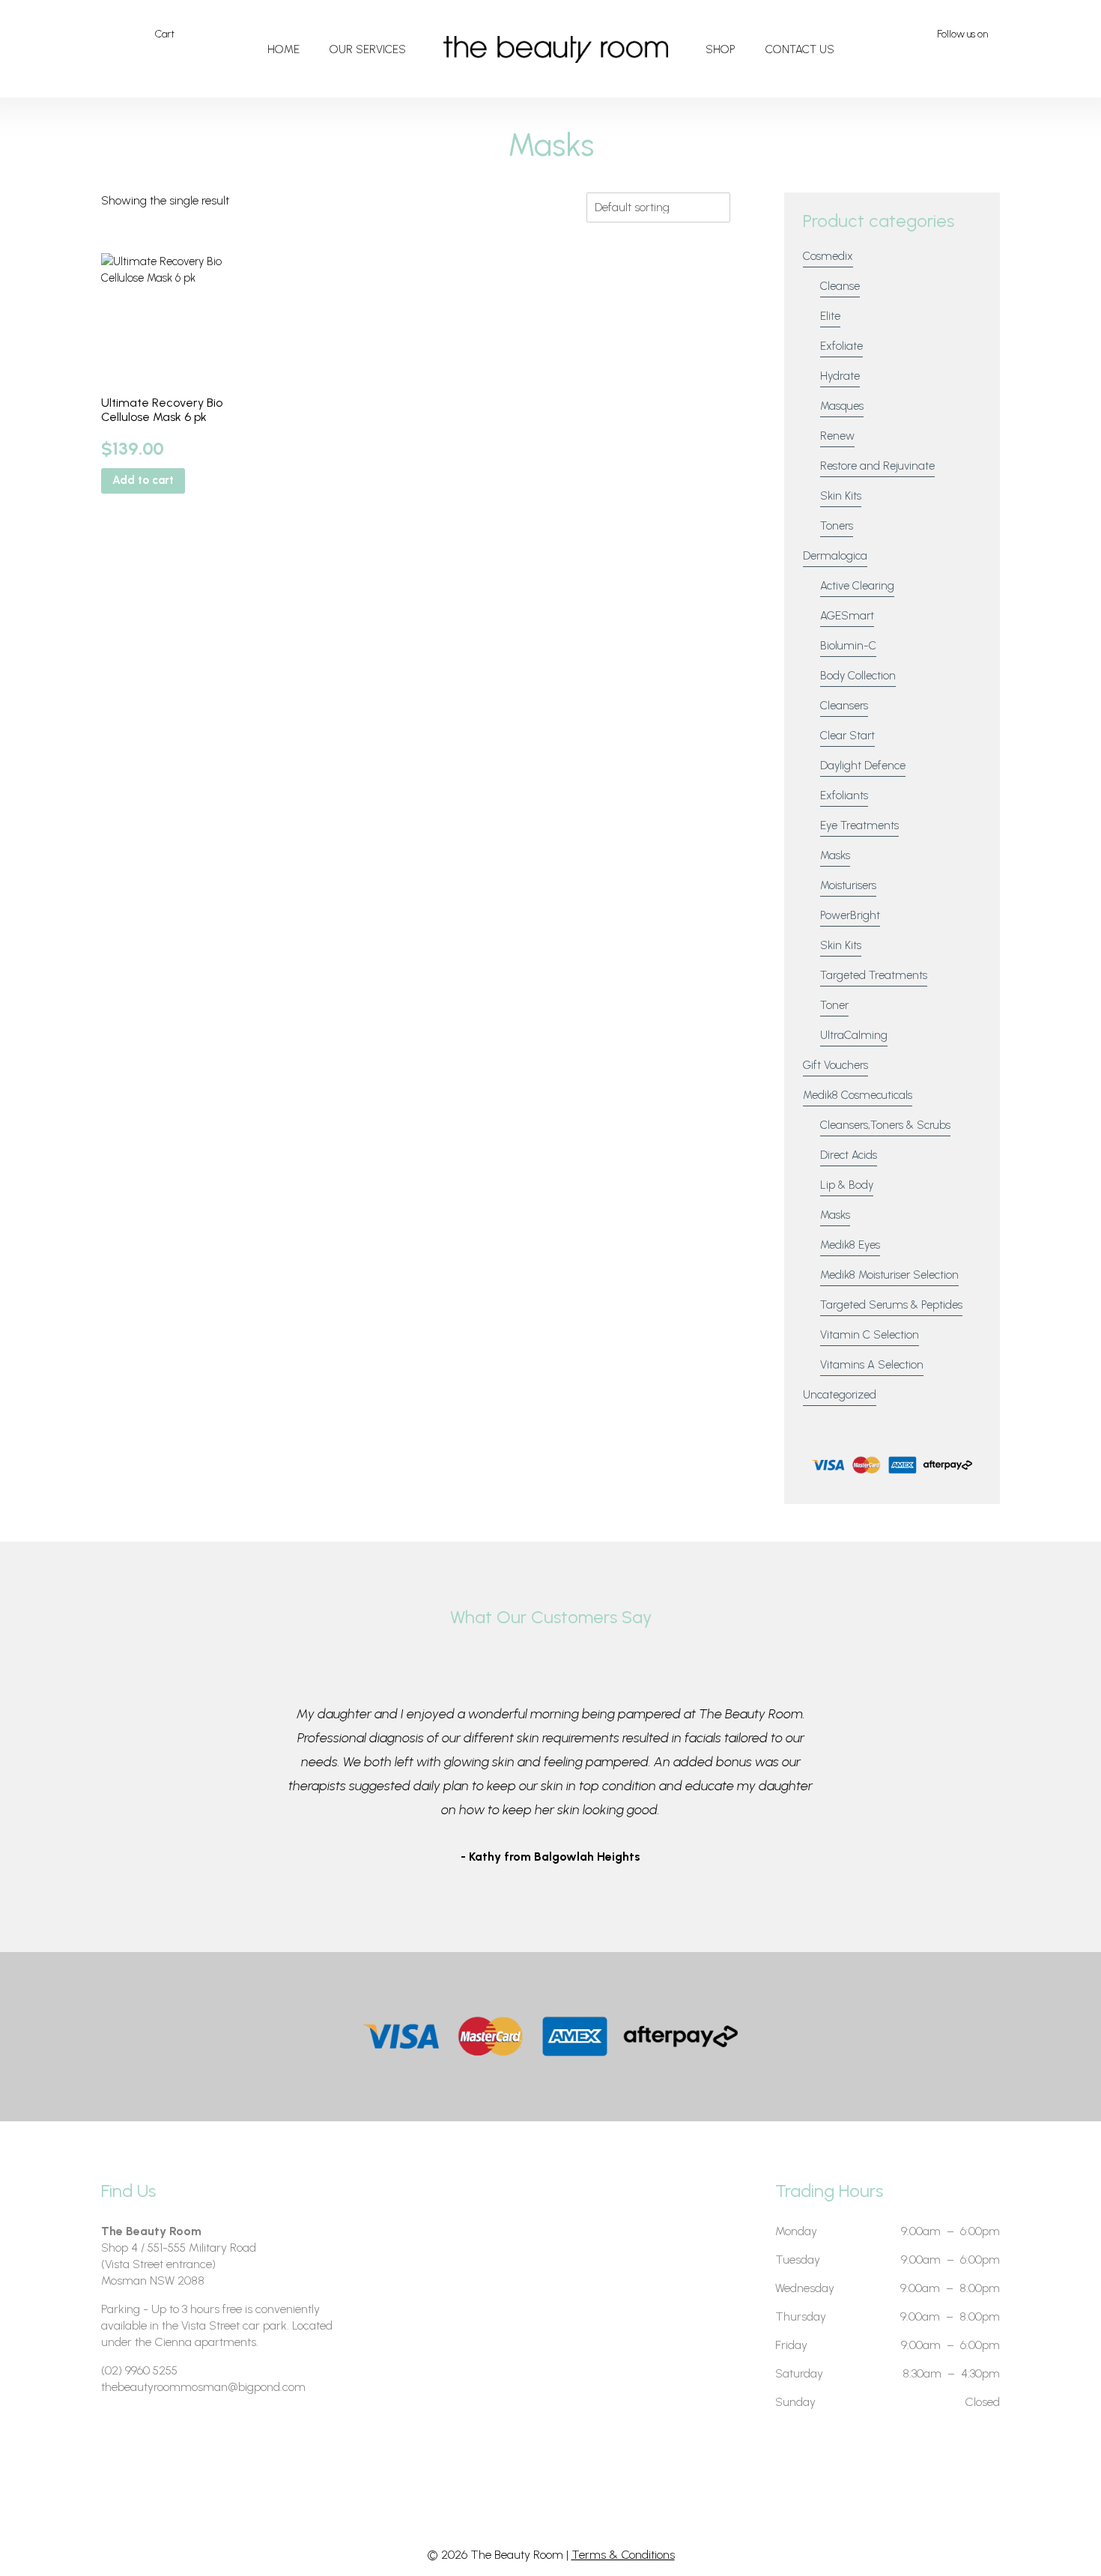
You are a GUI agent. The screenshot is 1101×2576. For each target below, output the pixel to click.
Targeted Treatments (874, 975)
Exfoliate (841, 346)
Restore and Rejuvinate (877, 466)
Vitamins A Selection (872, 1365)
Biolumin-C (848, 646)
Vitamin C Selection (870, 1335)
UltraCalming (854, 1035)
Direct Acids (849, 1155)
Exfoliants (844, 795)
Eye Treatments (859, 825)
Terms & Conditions (623, 2555)
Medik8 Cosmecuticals (858, 1095)
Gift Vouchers (835, 1065)
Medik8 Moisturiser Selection (889, 1275)
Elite (830, 316)
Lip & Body (847, 1185)
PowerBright (850, 915)
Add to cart (143, 480)
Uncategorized (840, 1395)
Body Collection (858, 676)
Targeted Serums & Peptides (891, 1305)
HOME (283, 49)
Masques (842, 406)
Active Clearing (857, 586)
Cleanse (840, 286)
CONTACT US (800, 49)
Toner (834, 1005)
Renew (837, 436)
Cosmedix (828, 256)
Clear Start (847, 736)
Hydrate (840, 376)
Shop (721, 49)
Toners (837, 526)
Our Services (368, 49)
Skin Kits (841, 496)
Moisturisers (848, 885)
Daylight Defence (863, 766)
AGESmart (847, 616)
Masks (835, 855)
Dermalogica (835, 556)
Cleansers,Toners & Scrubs (885, 1125)
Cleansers (844, 706)
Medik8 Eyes (850, 1245)
